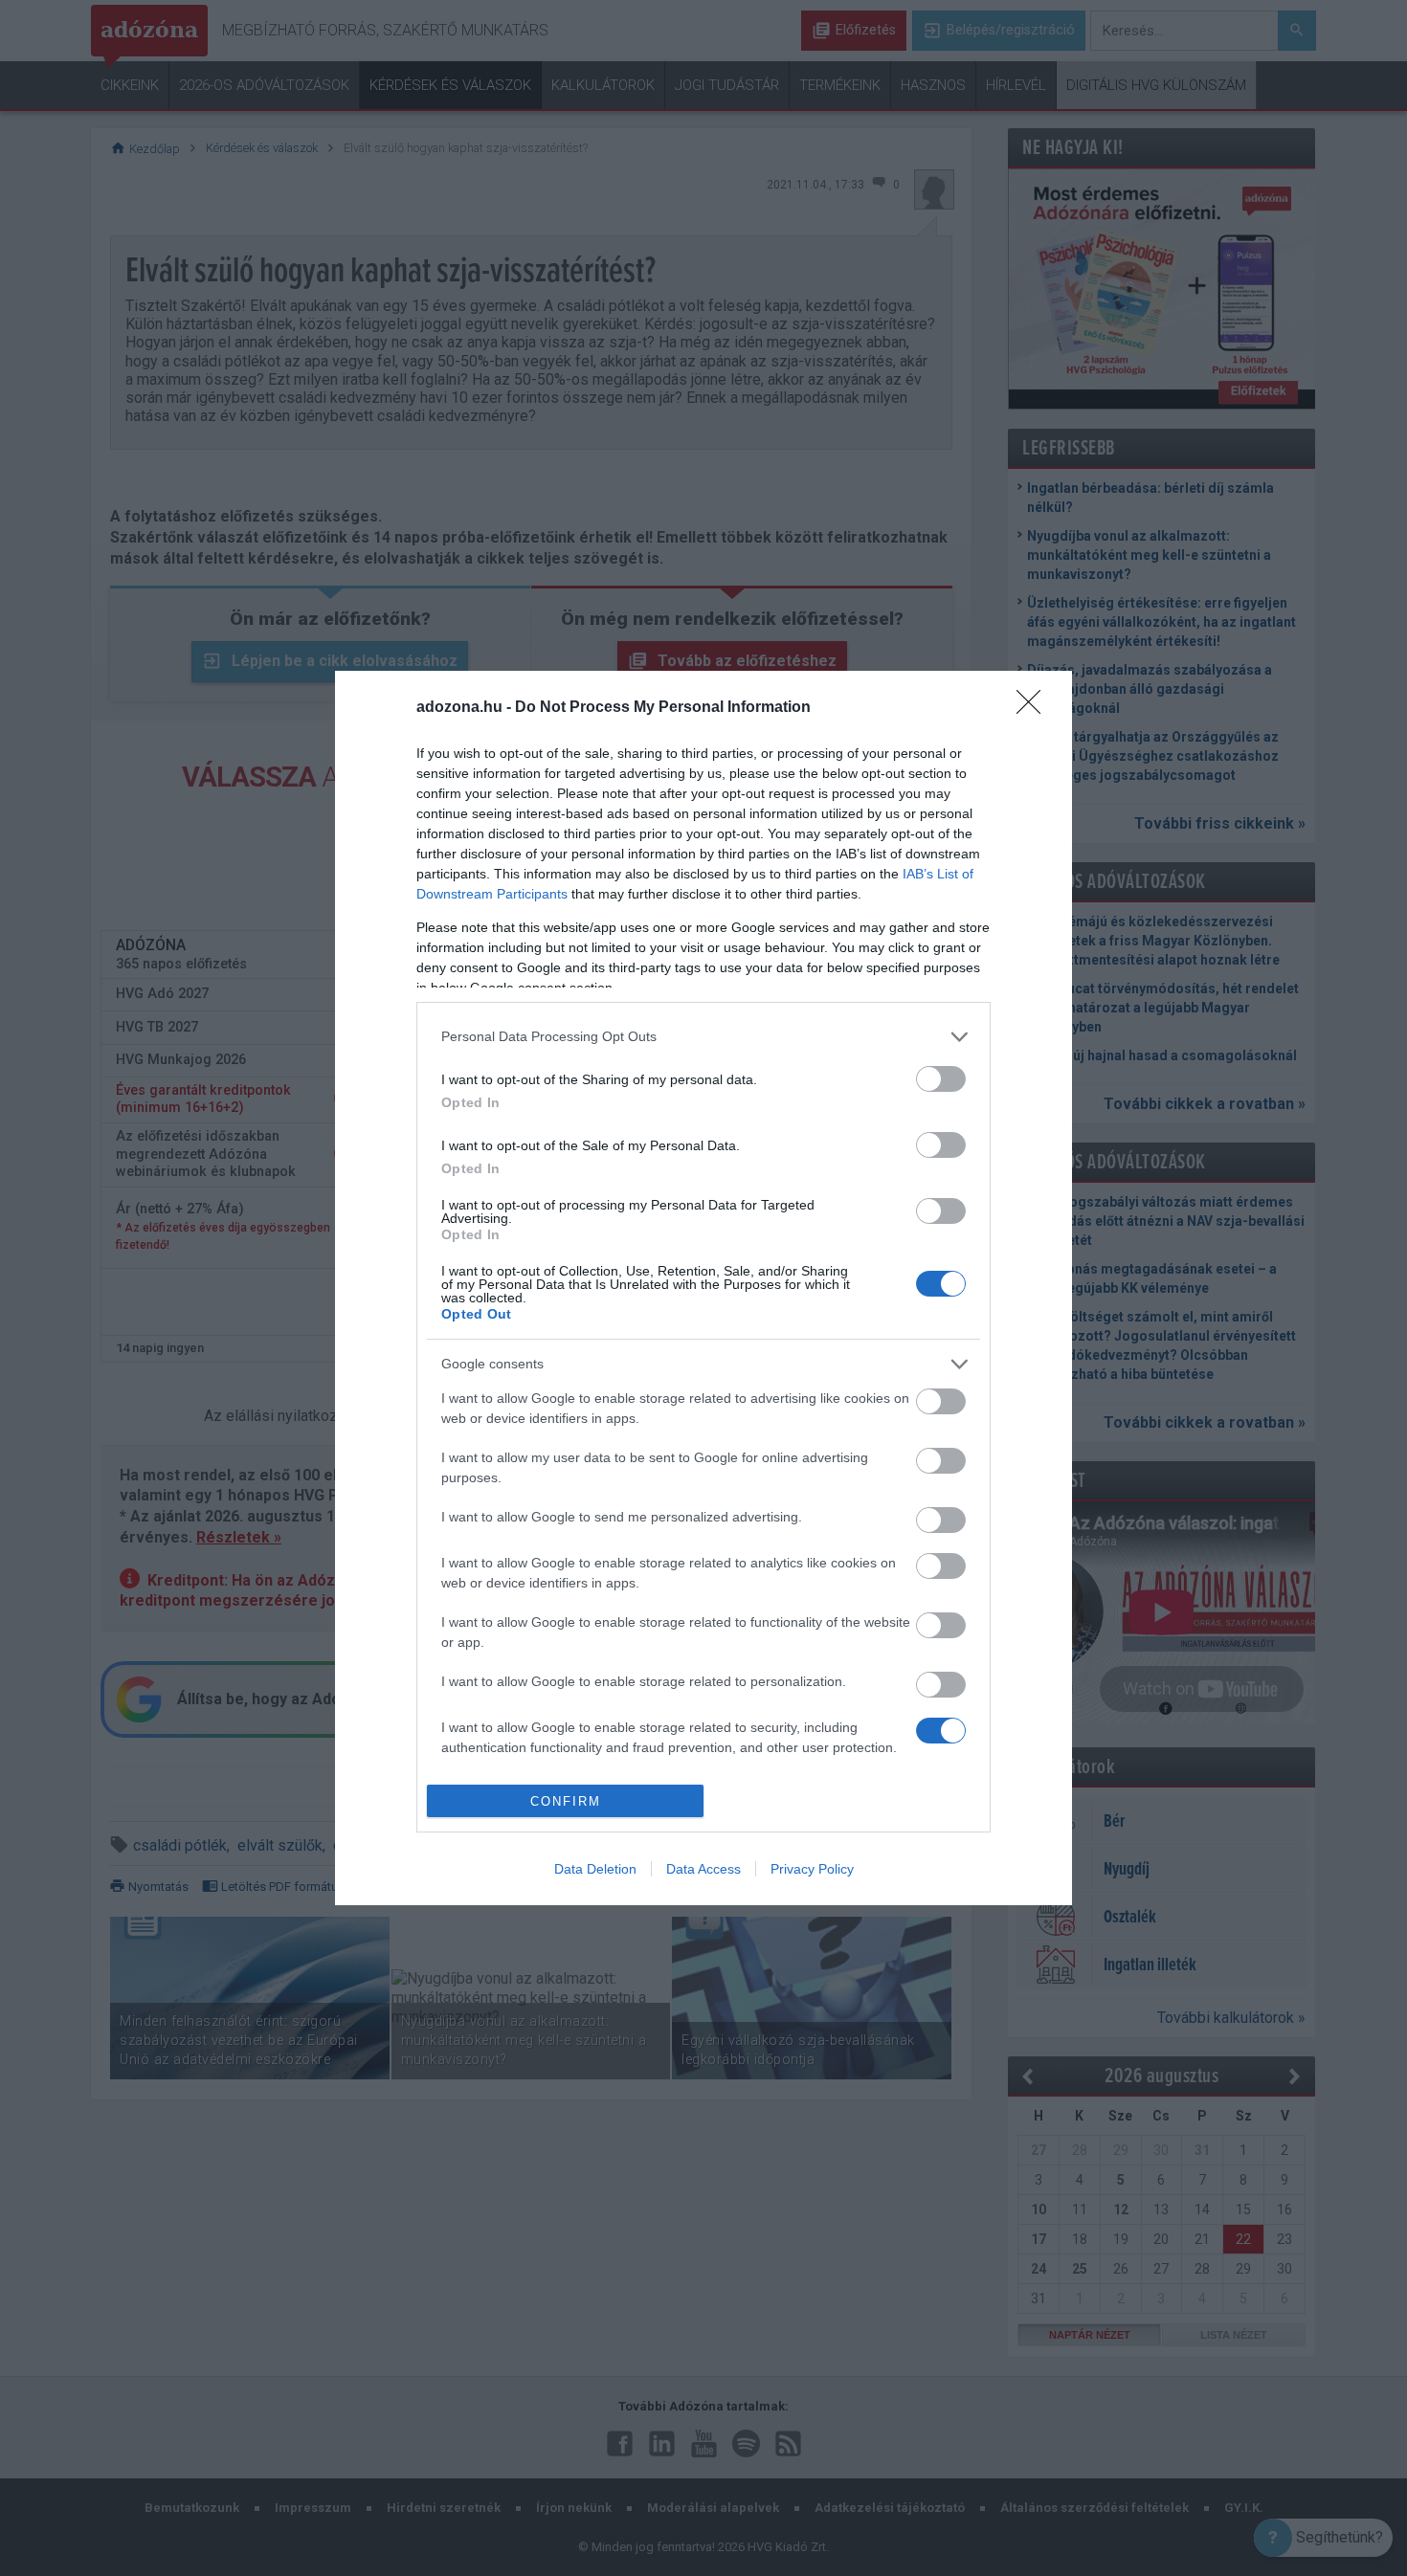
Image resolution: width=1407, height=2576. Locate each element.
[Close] (1035, 708)
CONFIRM (566, 1801)
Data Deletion (595, 1869)
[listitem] (703, 1037)
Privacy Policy (812, 1869)
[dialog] (703, 1288)
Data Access (703, 1869)
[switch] (941, 1079)
